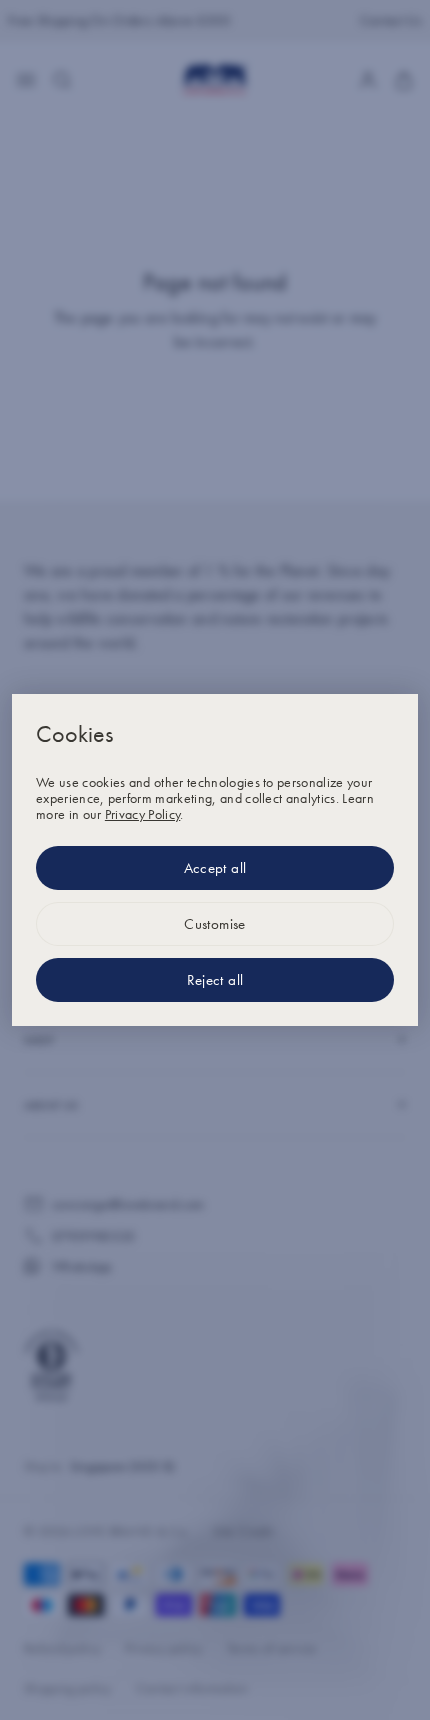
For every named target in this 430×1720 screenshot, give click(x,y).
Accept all (215, 868)
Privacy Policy (142, 814)
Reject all (215, 980)
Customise (215, 924)
